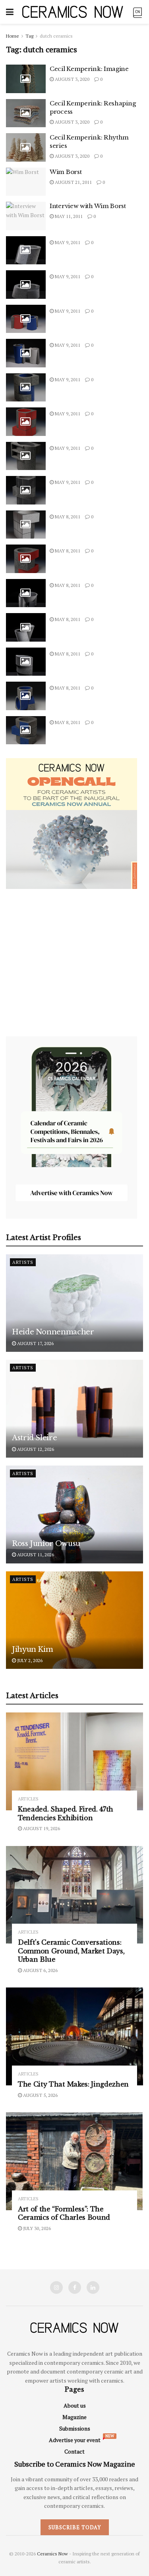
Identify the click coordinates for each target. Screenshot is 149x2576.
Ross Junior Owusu (46, 1544)
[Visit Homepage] (73, 12)
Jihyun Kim (32, 1649)
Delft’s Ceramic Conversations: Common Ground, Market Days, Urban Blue (71, 1951)
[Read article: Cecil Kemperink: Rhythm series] (26, 147)
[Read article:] (26, 250)
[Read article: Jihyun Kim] (74, 1620)
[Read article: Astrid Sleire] (74, 1409)
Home (13, 36)
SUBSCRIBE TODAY (75, 2527)
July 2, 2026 (29, 1660)
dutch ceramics (56, 36)
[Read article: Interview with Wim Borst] (26, 216)
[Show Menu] (10, 12)
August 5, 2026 (40, 2095)
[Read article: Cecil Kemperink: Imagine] (26, 79)
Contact (74, 2451)
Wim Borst (66, 172)
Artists (23, 1262)
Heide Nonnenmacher (53, 1332)
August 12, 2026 (35, 1449)
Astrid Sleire (34, 1438)
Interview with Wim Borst (88, 206)
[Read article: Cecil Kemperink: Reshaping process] (26, 113)
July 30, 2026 (36, 2228)
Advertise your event (75, 2440)
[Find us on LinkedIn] (93, 2287)
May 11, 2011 (68, 216)
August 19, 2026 (41, 1828)
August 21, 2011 (73, 182)
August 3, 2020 (72, 79)
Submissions (75, 2428)
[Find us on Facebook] (75, 2287)
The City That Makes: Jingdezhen (73, 2084)
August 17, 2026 (35, 1343)
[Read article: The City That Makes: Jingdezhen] (74, 2036)
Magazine (74, 2417)
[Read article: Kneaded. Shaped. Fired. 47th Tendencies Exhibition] (74, 1761)
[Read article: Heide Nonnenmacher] (74, 1303)
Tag (29, 36)
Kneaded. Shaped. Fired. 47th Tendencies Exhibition (66, 1814)
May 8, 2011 (67, 517)
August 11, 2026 (35, 1555)
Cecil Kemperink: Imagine (89, 69)
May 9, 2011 (67, 242)
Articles (28, 1799)
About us (75, 2405)
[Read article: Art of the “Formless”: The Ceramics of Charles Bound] (74, 2161)
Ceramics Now (52, 2554)
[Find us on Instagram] (56, 2287)
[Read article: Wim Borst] (26, 182)
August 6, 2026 (40, 1970)
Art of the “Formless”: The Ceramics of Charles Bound (64, 2213)
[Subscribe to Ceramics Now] (137, 12)
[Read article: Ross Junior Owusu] (74, 1514)
